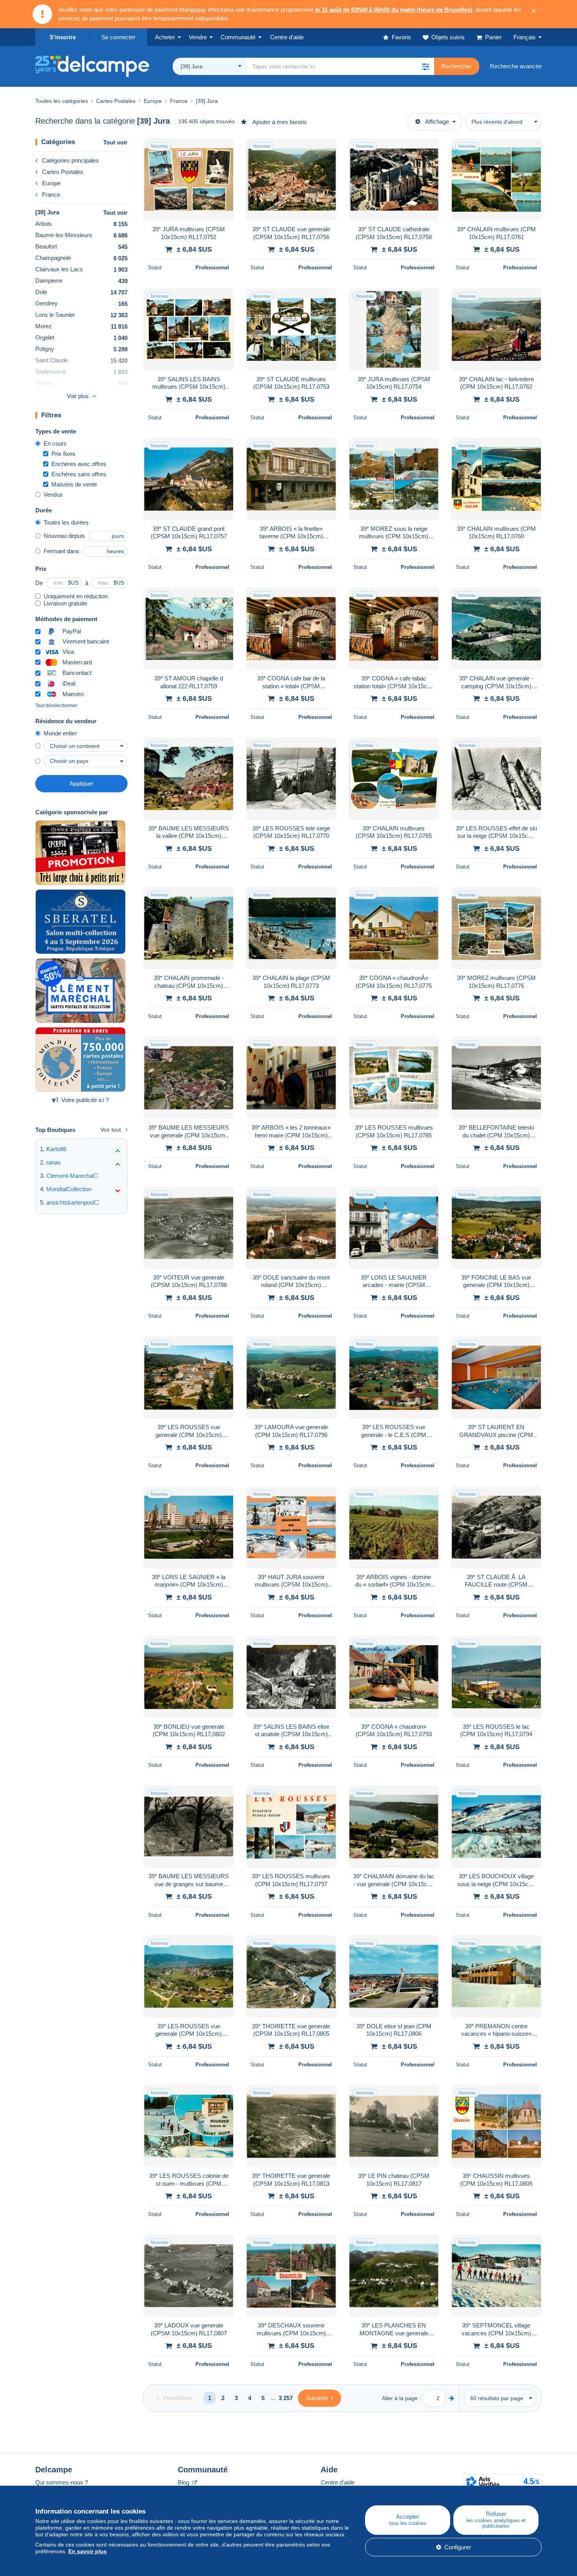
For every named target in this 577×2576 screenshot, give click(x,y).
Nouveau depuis (64, 536)
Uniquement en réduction (76, 596)
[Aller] (452, 2398)
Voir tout (111, 1130)
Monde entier (60, 733)
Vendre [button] (198, 37)
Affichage (437, 122)
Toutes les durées (66, 522)
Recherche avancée (516, 66)
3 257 (286, 2398)
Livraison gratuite (65, 603)
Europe (51, 183)
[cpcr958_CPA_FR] (80, 853)
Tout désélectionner (56, 706)
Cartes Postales (63, 172)
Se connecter (118, 37)
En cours (55, 443)
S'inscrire (63, 37)
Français (525, 37)
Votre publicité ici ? (85, 1100)
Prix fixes (63, 454)
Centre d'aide (338, 2482)
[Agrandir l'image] (189, 179)
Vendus (53, 495)
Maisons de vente (74, 484)
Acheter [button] (165, 37)
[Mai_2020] (80, 991)
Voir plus (78, 396)
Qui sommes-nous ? (62, 2482)
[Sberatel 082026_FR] (80, 922)
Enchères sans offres (79, 474)
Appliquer (81, 783)
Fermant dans (61, 551)
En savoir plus (88, 2551)
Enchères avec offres (79, 464)
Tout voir (115, 142)
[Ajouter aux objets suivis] (223, 148)
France (51, 195)
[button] (425, 66)
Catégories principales (70, 160)
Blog (184, 2482)
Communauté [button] (238, 37)
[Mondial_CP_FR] (80, 1060)
